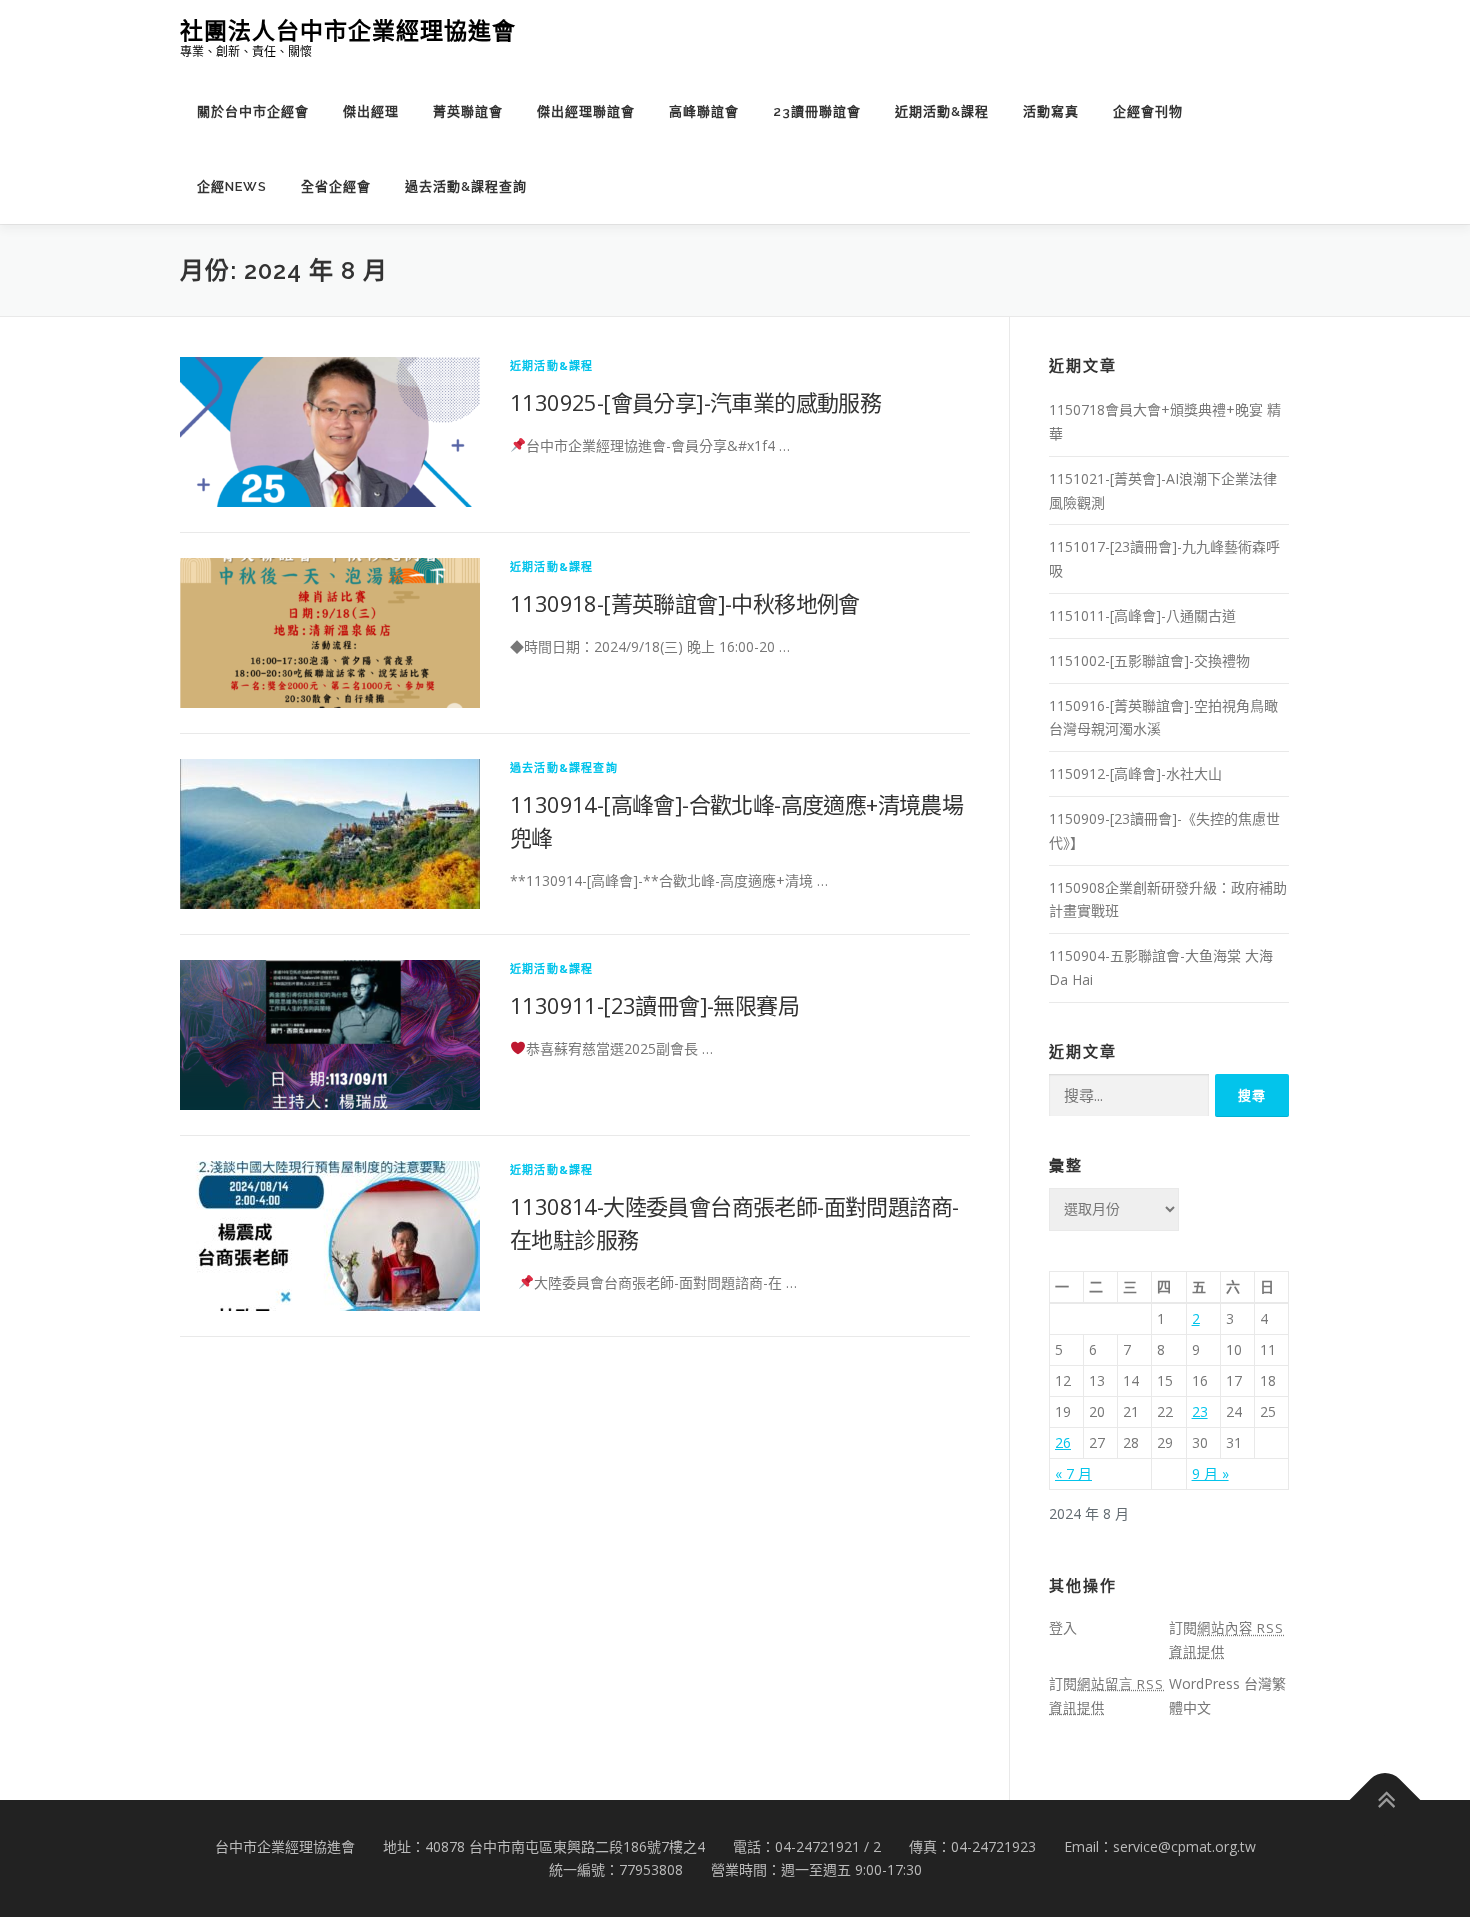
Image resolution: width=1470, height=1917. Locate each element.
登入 (1063, 1627)
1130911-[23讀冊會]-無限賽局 (654, 1005)
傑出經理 (371, 111)
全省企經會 (336, 186)
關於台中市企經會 (253, 111)
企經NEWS (232, 186)
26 (1063, 1442)
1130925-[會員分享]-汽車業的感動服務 (695, 402)
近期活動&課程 (942, 111)
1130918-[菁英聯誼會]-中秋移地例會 (685, 603)
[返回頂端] (1385, 1799)
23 (1200, 1411)
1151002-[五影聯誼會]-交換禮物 (1149, 660)
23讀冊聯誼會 (817, 111)
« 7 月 (1073, 1473)
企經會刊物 (1148, 111)
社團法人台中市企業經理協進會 (348, 30)
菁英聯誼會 (468, 111)
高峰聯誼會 (704, 111)
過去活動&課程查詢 (466, 186)
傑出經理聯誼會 (586, 111)
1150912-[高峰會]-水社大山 (1135, 773)
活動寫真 (1051, 111)
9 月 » (1210, 1473)
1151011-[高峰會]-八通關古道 (1142, 615)
